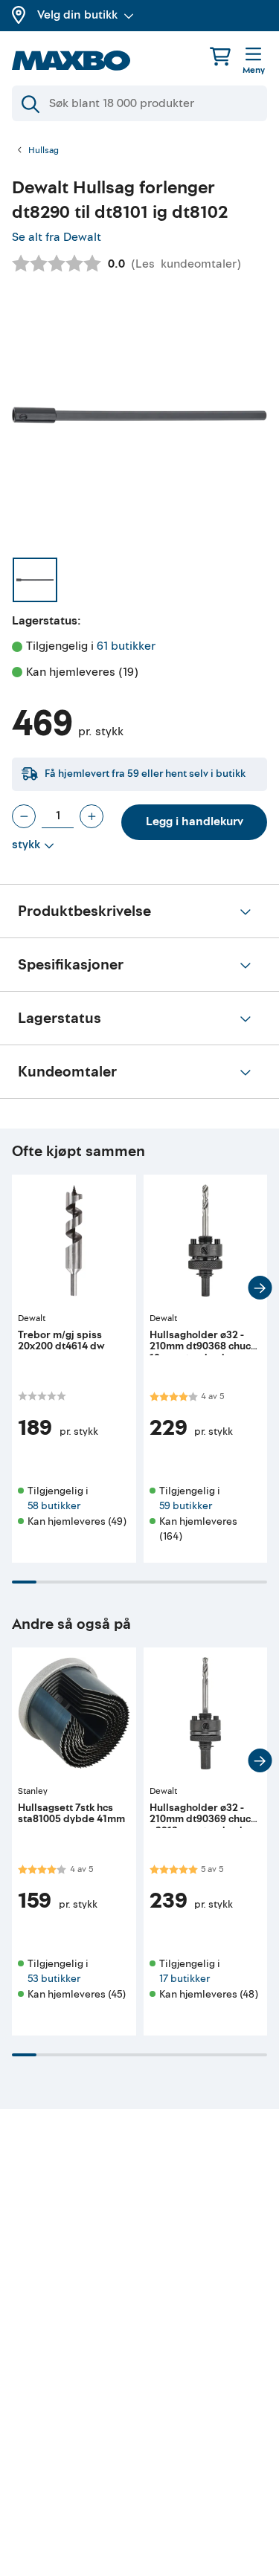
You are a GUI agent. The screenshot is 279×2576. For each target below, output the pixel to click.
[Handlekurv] (220, 56)
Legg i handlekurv (195, 821)
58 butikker (54, 1506)
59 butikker (186, 1506)
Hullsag (44, 151)
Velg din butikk (77, 15)
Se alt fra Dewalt (57, 237)
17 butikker (185, 1979)
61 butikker (126, 646)
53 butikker (54, 1979)
